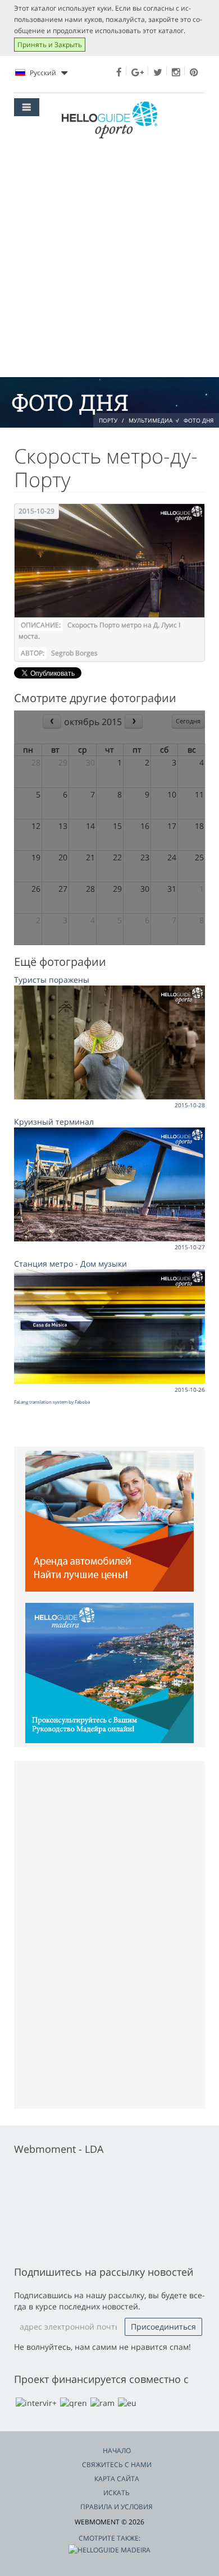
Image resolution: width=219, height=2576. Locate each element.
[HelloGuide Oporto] (109, 120)
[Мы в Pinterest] (194, 72)
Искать (117, 2493)
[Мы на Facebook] (119, 72)
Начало (117, 2451)
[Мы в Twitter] (158, 72)
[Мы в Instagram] (176, 72)
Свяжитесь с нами (117, 2465)
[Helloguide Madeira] (109, 1672)
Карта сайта (117, 2479)
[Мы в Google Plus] (138, 72)
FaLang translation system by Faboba (52, 1402)
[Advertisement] (109, 262)
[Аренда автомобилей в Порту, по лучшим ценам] (109, 1520)
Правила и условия (117, 2507)
